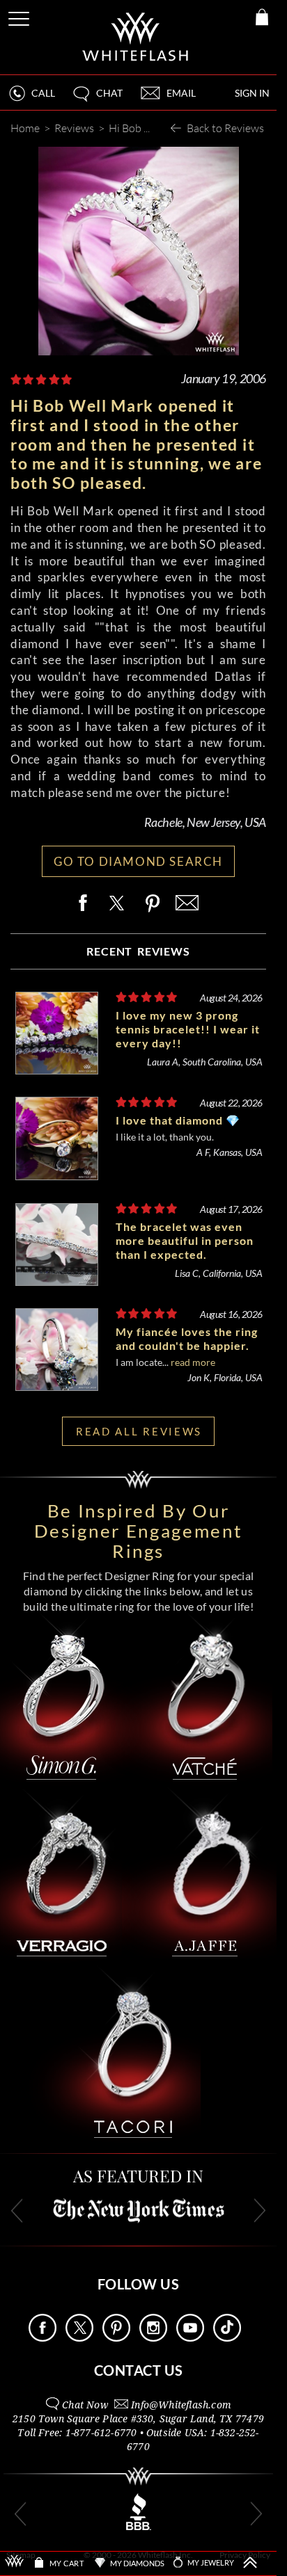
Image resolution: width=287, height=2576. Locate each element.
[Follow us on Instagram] (153, 2338)
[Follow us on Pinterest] (116, 2338)
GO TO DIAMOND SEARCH (138, 861)
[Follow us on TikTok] (227, 2338)
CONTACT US (139, 2370)
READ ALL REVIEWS (139, 1431)
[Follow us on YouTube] (190, 2338)
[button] (97, 99)
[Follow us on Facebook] (42, 2338)
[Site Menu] (20, 16)
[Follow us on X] (79, 2338)
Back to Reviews (225, 128)
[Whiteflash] (136, 37)
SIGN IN (252, 93)
